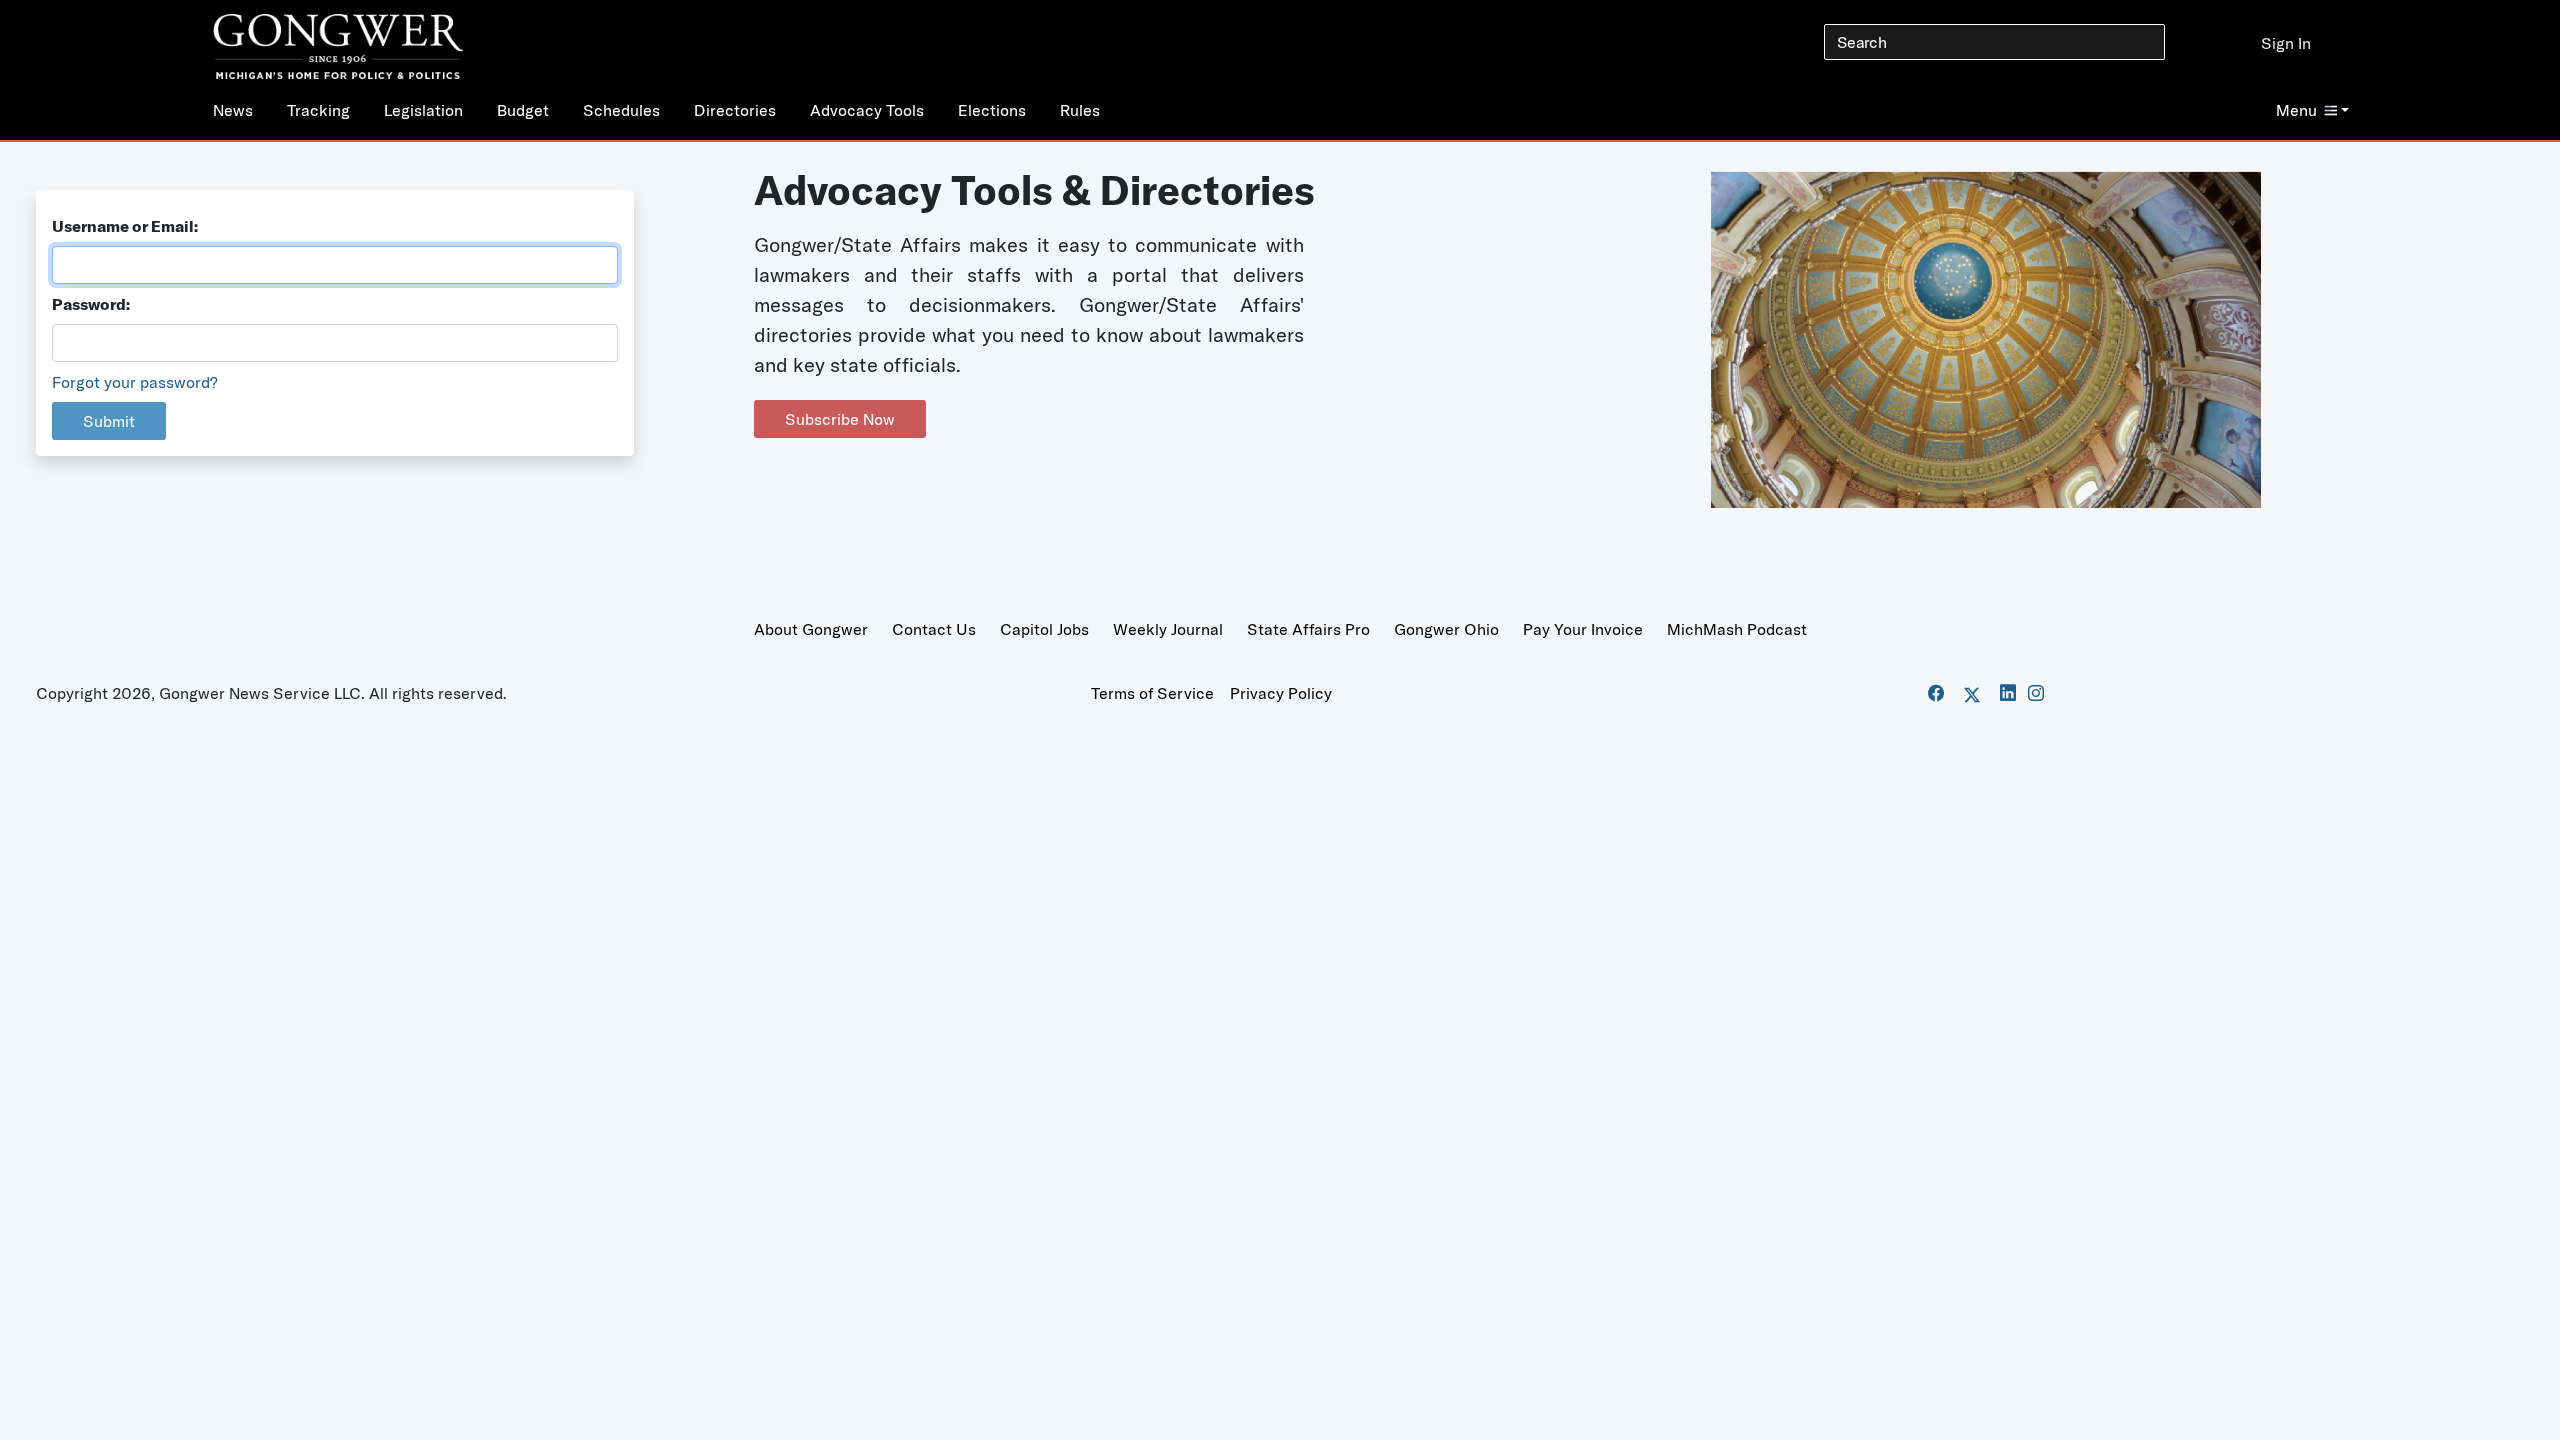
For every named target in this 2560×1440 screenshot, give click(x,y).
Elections (992, 110)
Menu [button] (2296, 110)
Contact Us (934, 629)
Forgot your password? (135, 382)
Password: (91, 304)
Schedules (621, 110)
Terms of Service (1152, 693)
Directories (735, 110)
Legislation (423, 110)
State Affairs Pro (1308, 629)
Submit (109, 421)
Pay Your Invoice (1583, 629)
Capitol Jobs (1044, 629)
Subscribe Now (840, 419)
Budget (523, 110)
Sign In (2286, 43)
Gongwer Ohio (1446, 629)
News (233, 110)
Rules (1080, 110)
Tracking (318, 110)
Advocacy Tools (867, 110)
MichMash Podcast (1737, 629)
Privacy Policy (1281, 693)
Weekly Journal (1168, 629)
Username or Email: (125, 226)
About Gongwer (811, 629)
